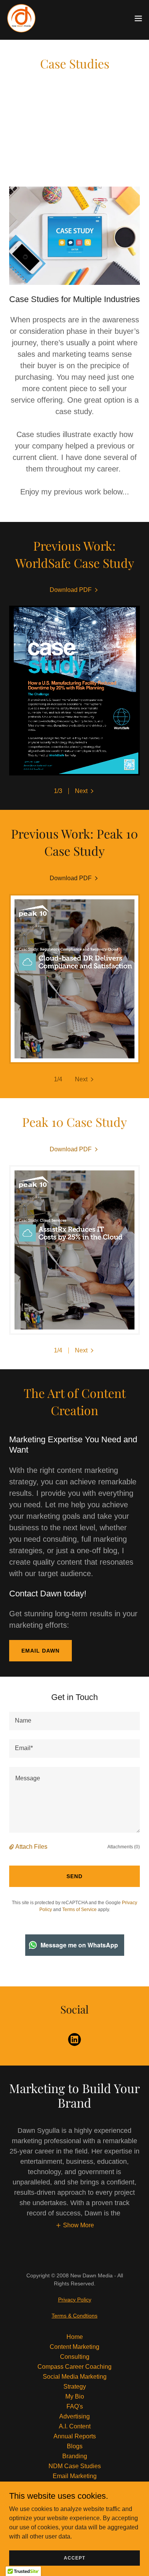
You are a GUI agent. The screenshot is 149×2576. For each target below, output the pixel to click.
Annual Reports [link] (75, 2436)
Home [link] (75, 2337)
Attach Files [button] (31, 1847)
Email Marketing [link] (75, 2476)
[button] (138, 18)
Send (74, 1876)
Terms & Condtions (74, 2316)
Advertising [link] (74, 2416)
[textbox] (74, 1721)
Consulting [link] (75, 2357)
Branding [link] (75, 2456)
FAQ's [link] (75, 2406)
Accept (74, 2558)
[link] (21, 18)
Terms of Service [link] (79, 1910)
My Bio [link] (75, 2396)
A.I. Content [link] (75, 2426)
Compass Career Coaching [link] (74, 2367)
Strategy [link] (75, 2387)
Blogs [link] (75, 2446)
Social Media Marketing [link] (75, 2377)
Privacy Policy (75, 2300)
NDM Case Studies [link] (75, 2466)
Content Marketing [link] (74, 2347)
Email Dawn (40, 1651)
